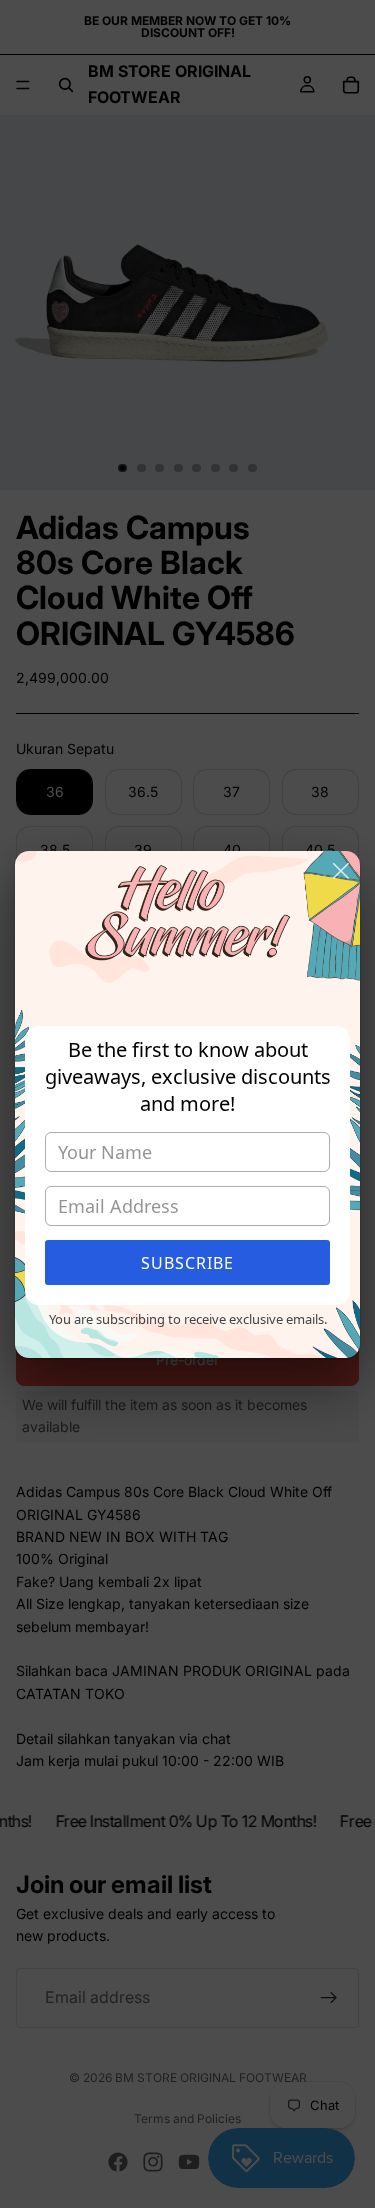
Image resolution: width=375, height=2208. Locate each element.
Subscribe (187, 1263)
